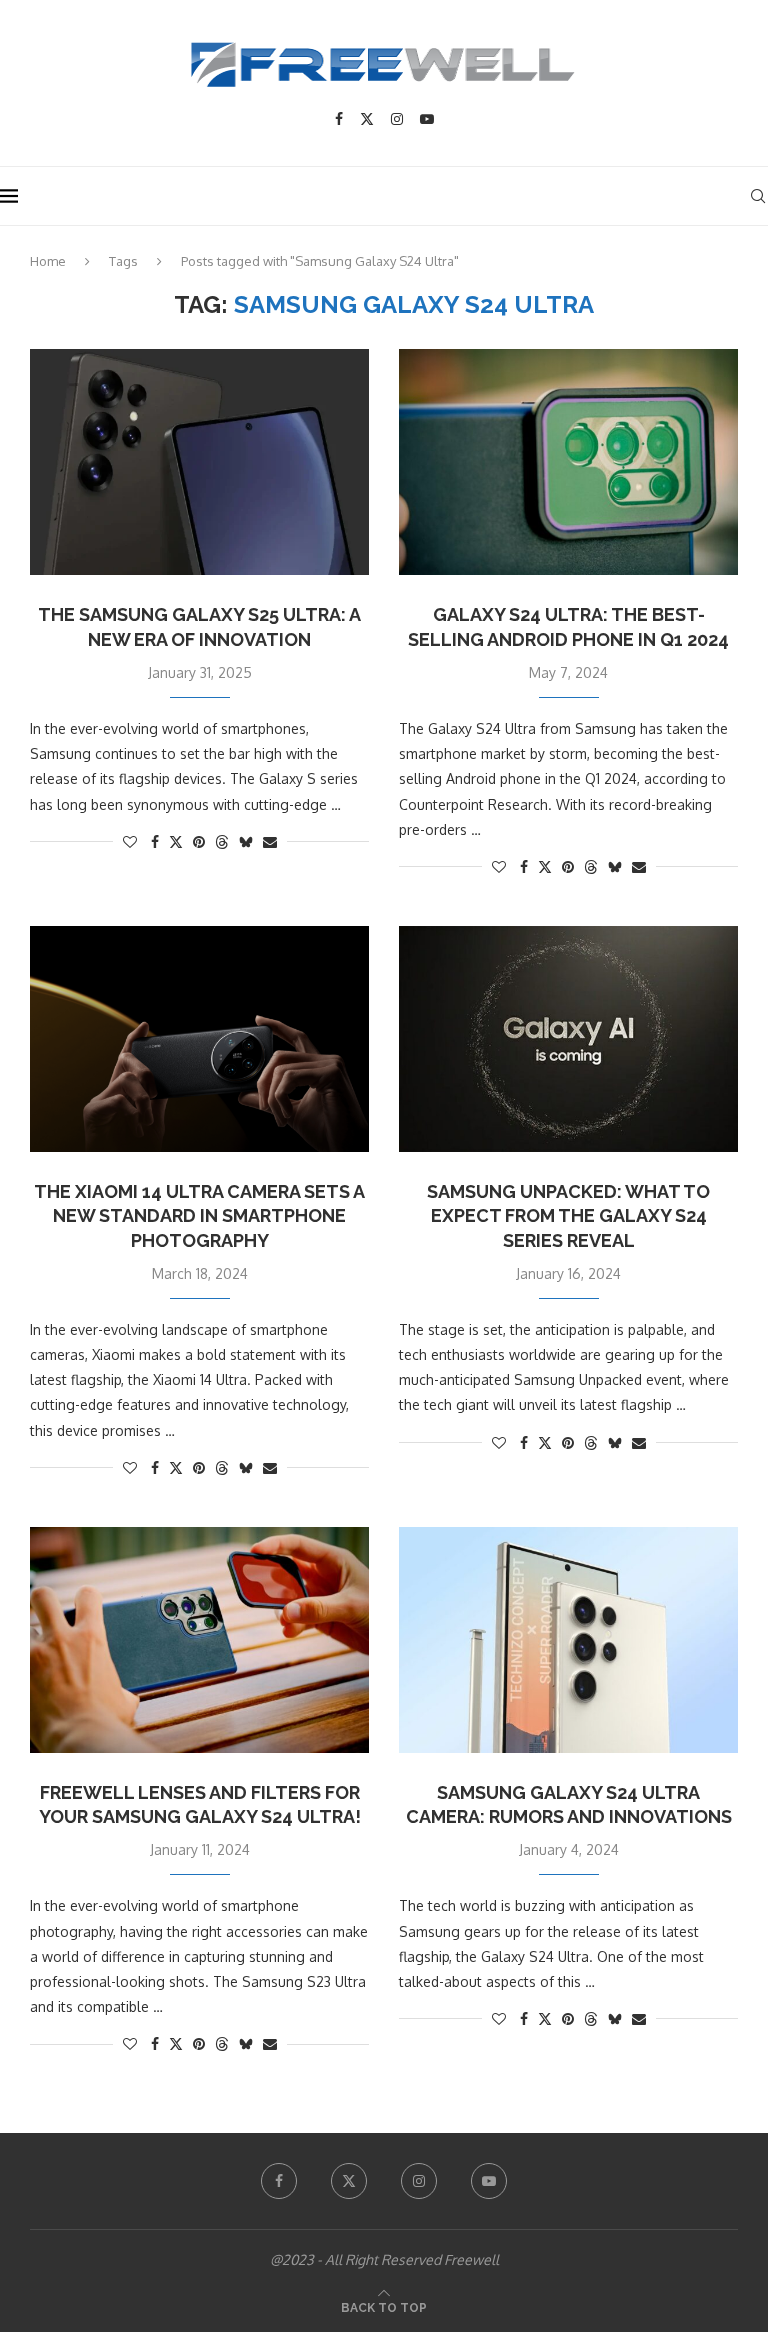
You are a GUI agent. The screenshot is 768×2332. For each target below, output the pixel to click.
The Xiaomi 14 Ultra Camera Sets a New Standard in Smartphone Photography (199, 1216)
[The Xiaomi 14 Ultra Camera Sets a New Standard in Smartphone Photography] (199, 1039)
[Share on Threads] (222, 841)
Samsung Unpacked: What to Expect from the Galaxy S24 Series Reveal (568, 1216)
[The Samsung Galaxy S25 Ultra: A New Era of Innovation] (199, 462)
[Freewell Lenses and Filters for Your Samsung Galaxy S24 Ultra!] (199, 1640)
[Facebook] (339, 119)
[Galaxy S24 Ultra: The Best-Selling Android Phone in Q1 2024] (568, 462)
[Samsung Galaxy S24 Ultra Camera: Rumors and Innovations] (568, 1640)
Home (48, 261)
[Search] (758, 196)
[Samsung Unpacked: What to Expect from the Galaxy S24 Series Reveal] (568, 1039)
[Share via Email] (270, 841)
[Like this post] (130, 841)
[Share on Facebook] (155, 841)
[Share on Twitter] (176, 841)
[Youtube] (427, 119)
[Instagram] (397, 119)
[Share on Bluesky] (246, 841)
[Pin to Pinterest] (199, 841)
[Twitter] (367, 119)
